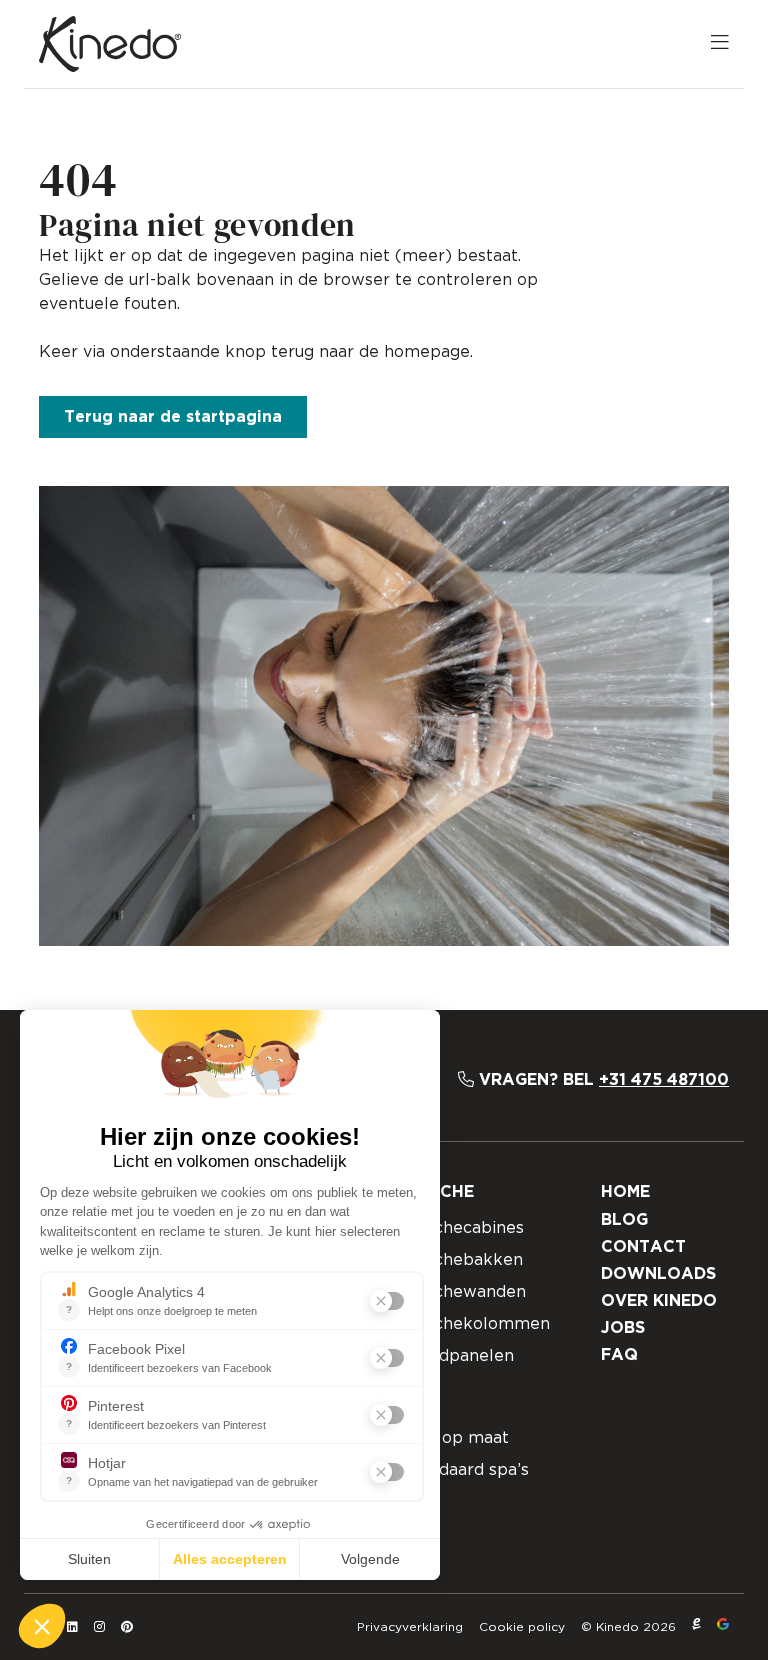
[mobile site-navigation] (720, 44)
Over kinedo (659, 1301)
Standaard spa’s (465, 1470)
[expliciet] (696, 1627)
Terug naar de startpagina (173, 417)
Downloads (658, 1274)
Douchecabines (463, 1228)
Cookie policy (522, 1627)
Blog (624, 1220)
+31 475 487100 (664, 1080)
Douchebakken (462, 1260)
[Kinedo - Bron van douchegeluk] (110, 44)
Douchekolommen (476, 1324)
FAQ (619, 1355)
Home (625, 1192)
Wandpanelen (458, 1356)
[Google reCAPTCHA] (723, 1627)
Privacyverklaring (410, 1627)
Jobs (623, 1328)
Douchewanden (464, 1292)
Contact (643, 1247)
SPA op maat (455, 1438)
